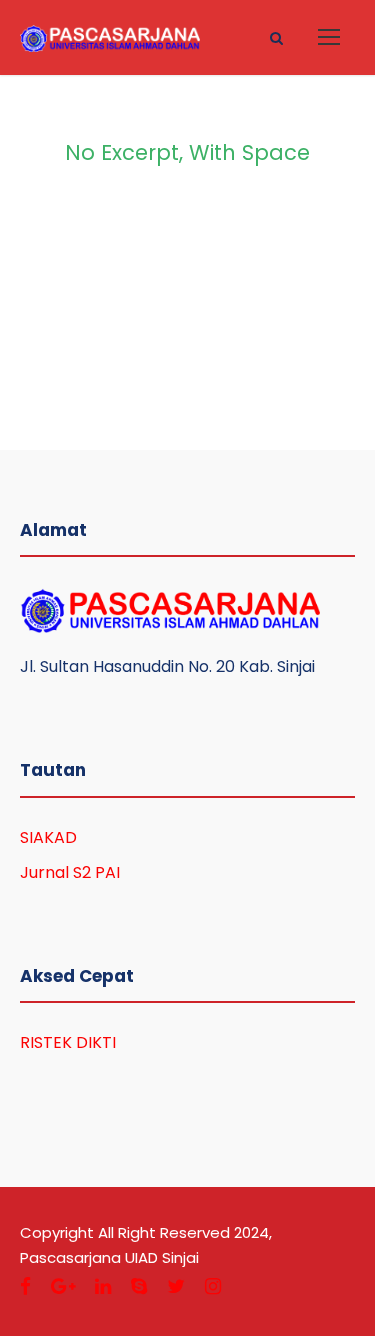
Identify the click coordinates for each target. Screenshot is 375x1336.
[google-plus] (63, 1286)
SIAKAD (48, 837)
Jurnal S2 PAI (70, 872)
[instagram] (213, 1286)
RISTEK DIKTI (68, 1042)
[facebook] (25, 1286)
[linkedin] (103, 1286)
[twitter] (176, 1286)
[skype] (139, 1286)
